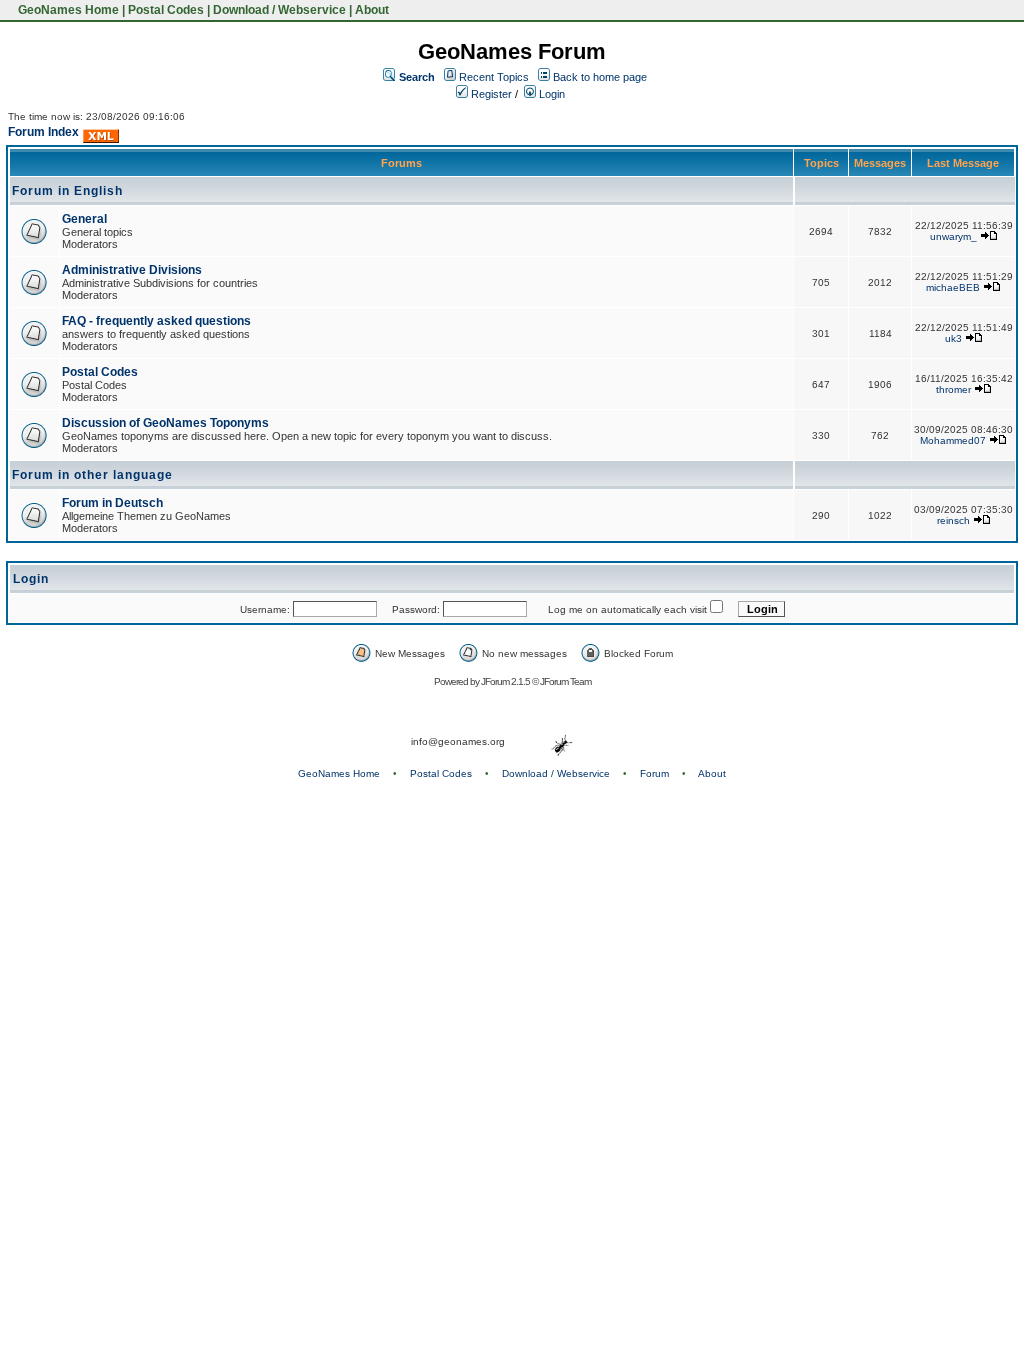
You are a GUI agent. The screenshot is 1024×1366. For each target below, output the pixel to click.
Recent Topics (494, 77)
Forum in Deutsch (112, 503)
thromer (953, 389)
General (84, 219)
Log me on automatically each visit (627, 609)
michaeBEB (953, 287)
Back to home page (600, 77)
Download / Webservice (279, 10)
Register (490, 94)
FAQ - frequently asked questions (156, 321)
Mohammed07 (953, 440)
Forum (654, 773)
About (372, 10)
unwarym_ (953, 236)
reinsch (953, 520)
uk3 (953, 338)
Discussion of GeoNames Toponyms (165, 423)
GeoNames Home (67, 10)
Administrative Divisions (132, 270)
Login (550, 94)
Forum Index (43, 132)
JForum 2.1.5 (506, 681)
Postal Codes (166, 10)
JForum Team (565, 681)
